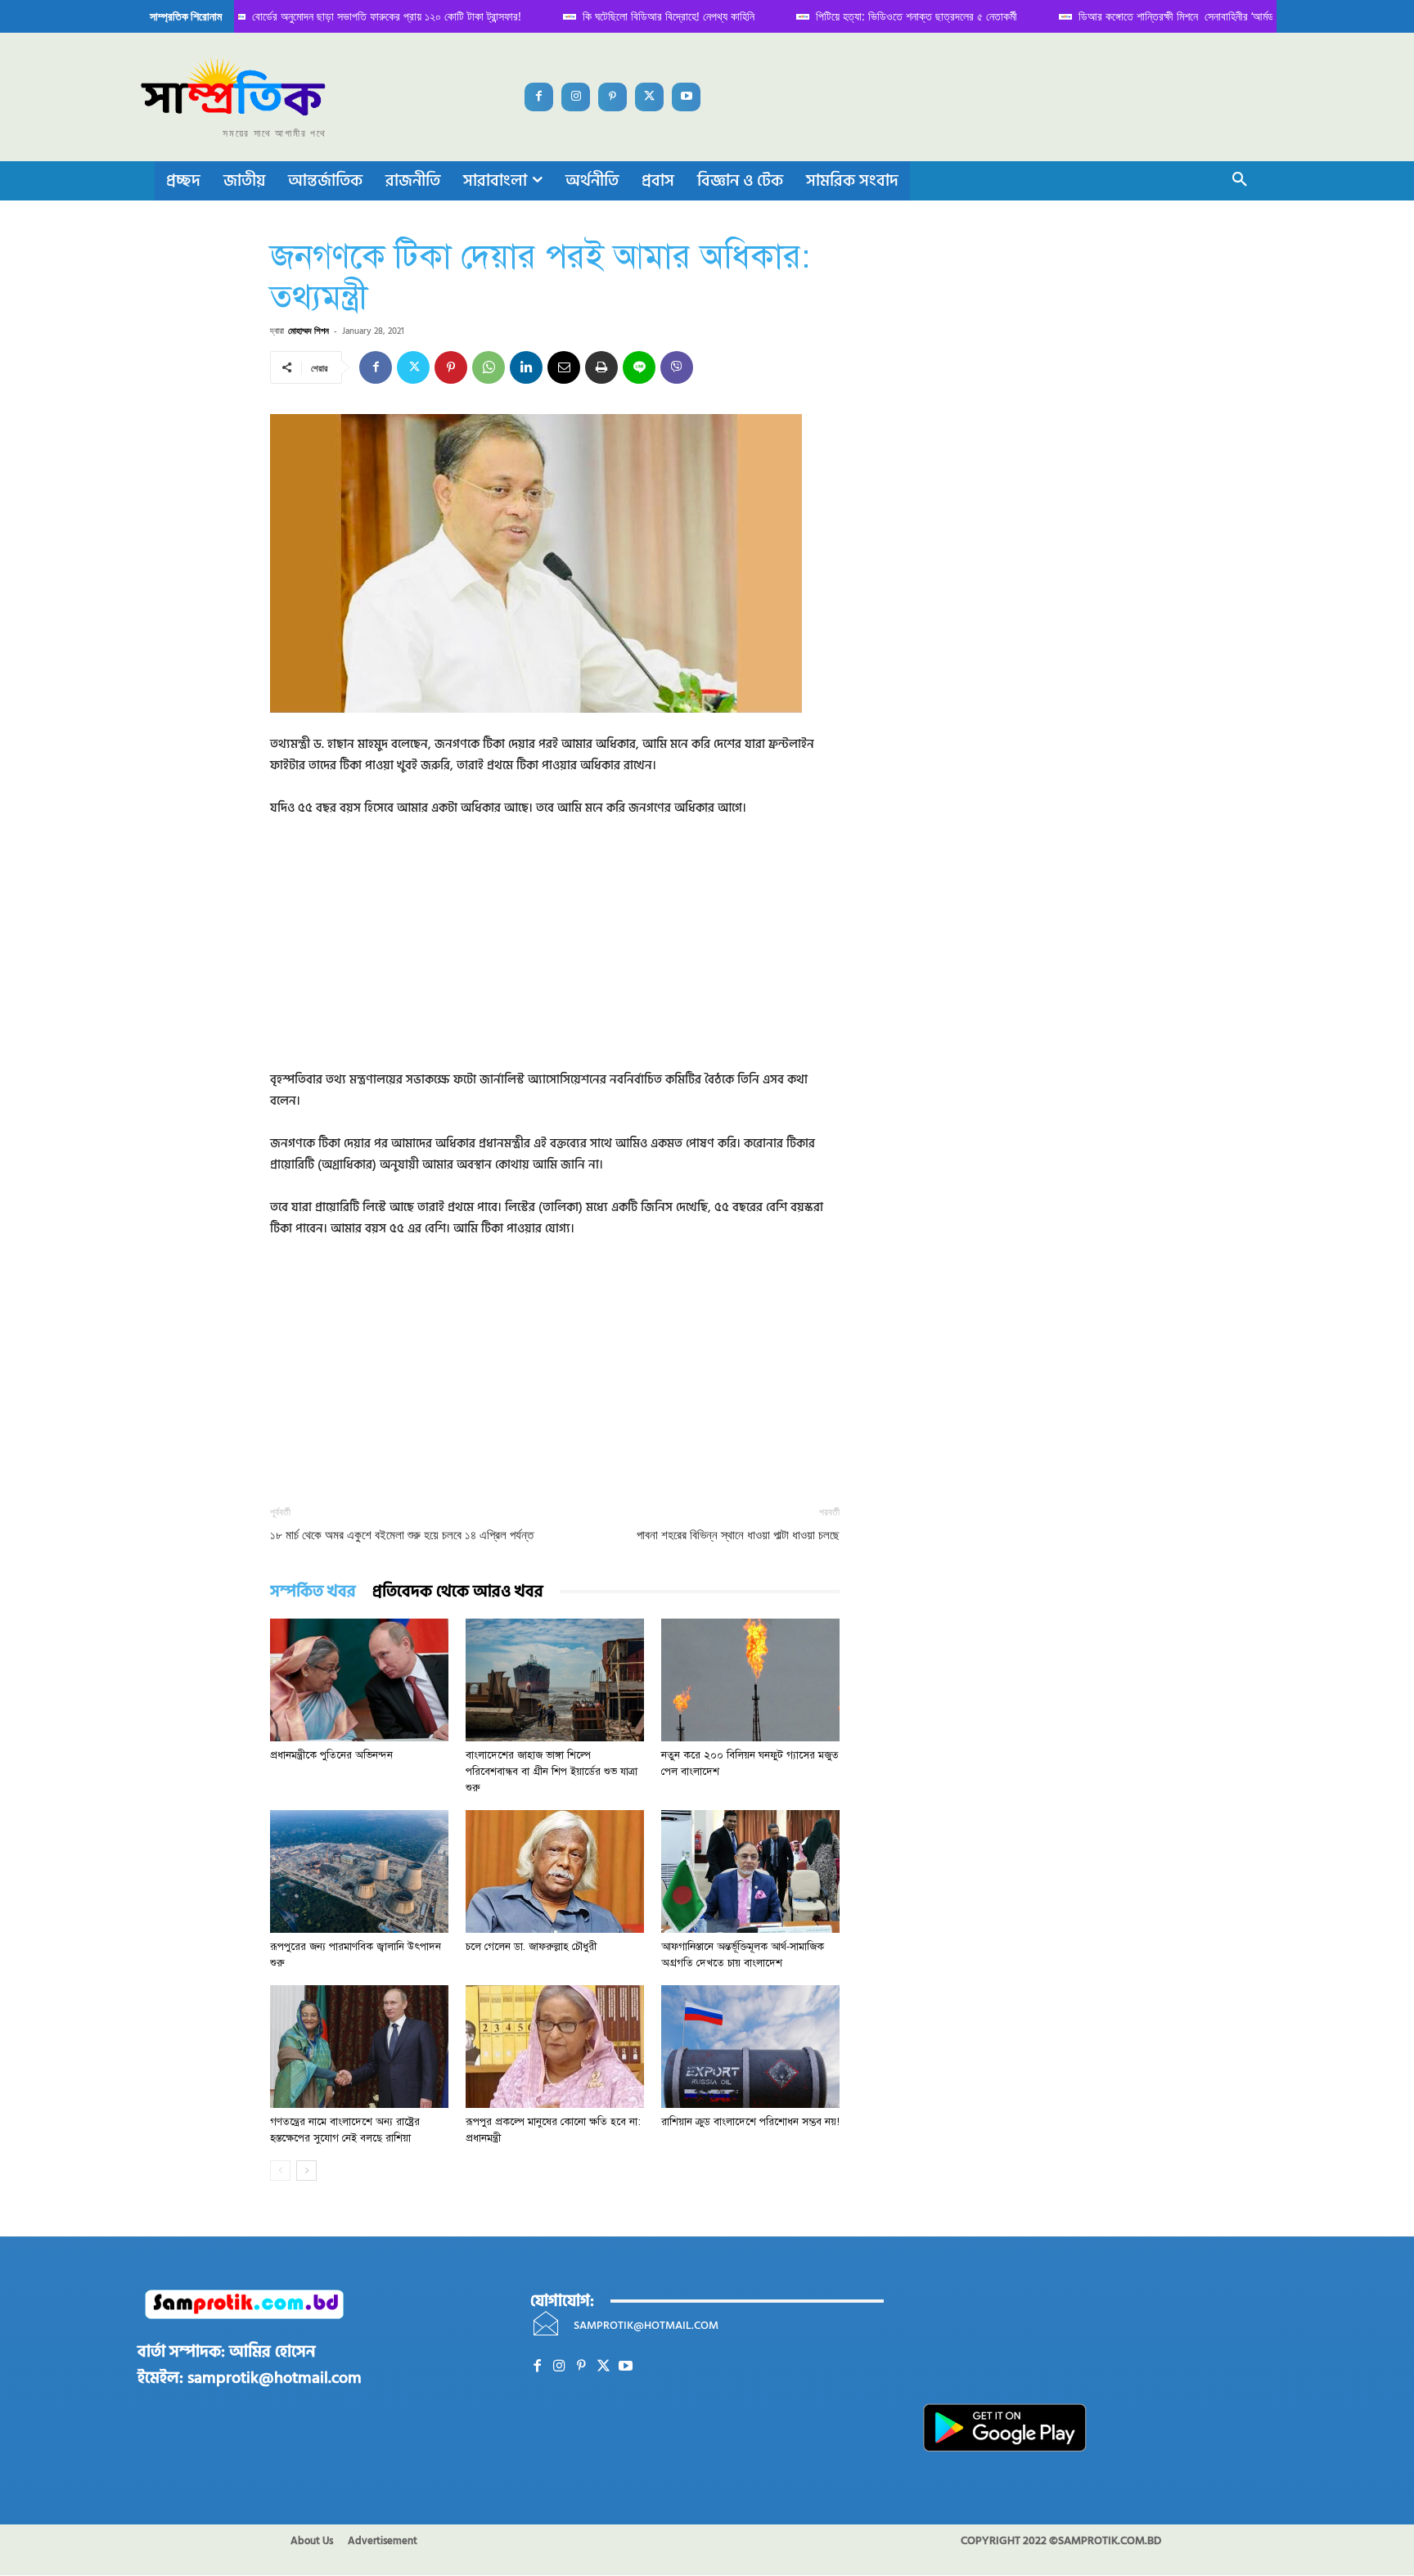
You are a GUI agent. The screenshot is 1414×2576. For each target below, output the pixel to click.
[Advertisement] (555, 955)
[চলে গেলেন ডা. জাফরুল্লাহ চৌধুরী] (555, 1871)
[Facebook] (539, 97)
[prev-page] (280, 2171)
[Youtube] (686, 97)
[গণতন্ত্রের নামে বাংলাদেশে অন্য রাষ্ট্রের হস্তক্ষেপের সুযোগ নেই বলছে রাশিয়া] (359, 2047)
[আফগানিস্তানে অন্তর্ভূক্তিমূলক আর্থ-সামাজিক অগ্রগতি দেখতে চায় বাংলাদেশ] (750, 1871)
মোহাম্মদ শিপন (308, 330)
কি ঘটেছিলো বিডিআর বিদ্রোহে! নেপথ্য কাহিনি (652, 16)
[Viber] (677, 367)
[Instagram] (576, 97)
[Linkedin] (526, 367)
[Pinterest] (612, 97)
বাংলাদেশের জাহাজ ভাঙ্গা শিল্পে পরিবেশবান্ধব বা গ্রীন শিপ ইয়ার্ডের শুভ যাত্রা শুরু (552, 1772)
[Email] (564, 367)
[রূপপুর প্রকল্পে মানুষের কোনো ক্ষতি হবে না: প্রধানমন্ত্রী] (555, 2047)
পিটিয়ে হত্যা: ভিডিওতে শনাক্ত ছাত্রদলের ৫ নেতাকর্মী (900, 16)
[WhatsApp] (489, 367)
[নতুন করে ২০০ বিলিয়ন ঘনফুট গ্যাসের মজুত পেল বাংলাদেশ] (750, 1680)
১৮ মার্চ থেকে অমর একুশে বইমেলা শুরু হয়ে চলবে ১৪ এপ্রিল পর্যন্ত (402, 1535)
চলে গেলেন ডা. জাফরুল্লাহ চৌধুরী (531, 1947)
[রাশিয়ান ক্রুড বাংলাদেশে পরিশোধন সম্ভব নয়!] (750, 2047)
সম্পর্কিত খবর (313, 1592)
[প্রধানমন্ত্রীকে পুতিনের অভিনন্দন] (359, 1680)
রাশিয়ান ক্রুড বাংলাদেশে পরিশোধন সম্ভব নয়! (750, 2122)
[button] (1240, 181)
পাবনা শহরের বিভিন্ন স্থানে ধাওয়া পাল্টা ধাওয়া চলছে (738, 1535)
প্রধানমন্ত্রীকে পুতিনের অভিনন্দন (331, 1755)
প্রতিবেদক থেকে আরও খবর (458, 1592)
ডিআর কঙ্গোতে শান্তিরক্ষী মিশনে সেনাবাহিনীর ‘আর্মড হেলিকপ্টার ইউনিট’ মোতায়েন (1214, 16)
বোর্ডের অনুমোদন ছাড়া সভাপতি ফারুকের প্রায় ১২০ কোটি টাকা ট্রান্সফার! (370, 16)
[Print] (601, 367)
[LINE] (639, 367)
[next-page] (306, 2171)
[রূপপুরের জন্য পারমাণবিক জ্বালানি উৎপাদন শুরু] (359, 1871)
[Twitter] (649, 97)
